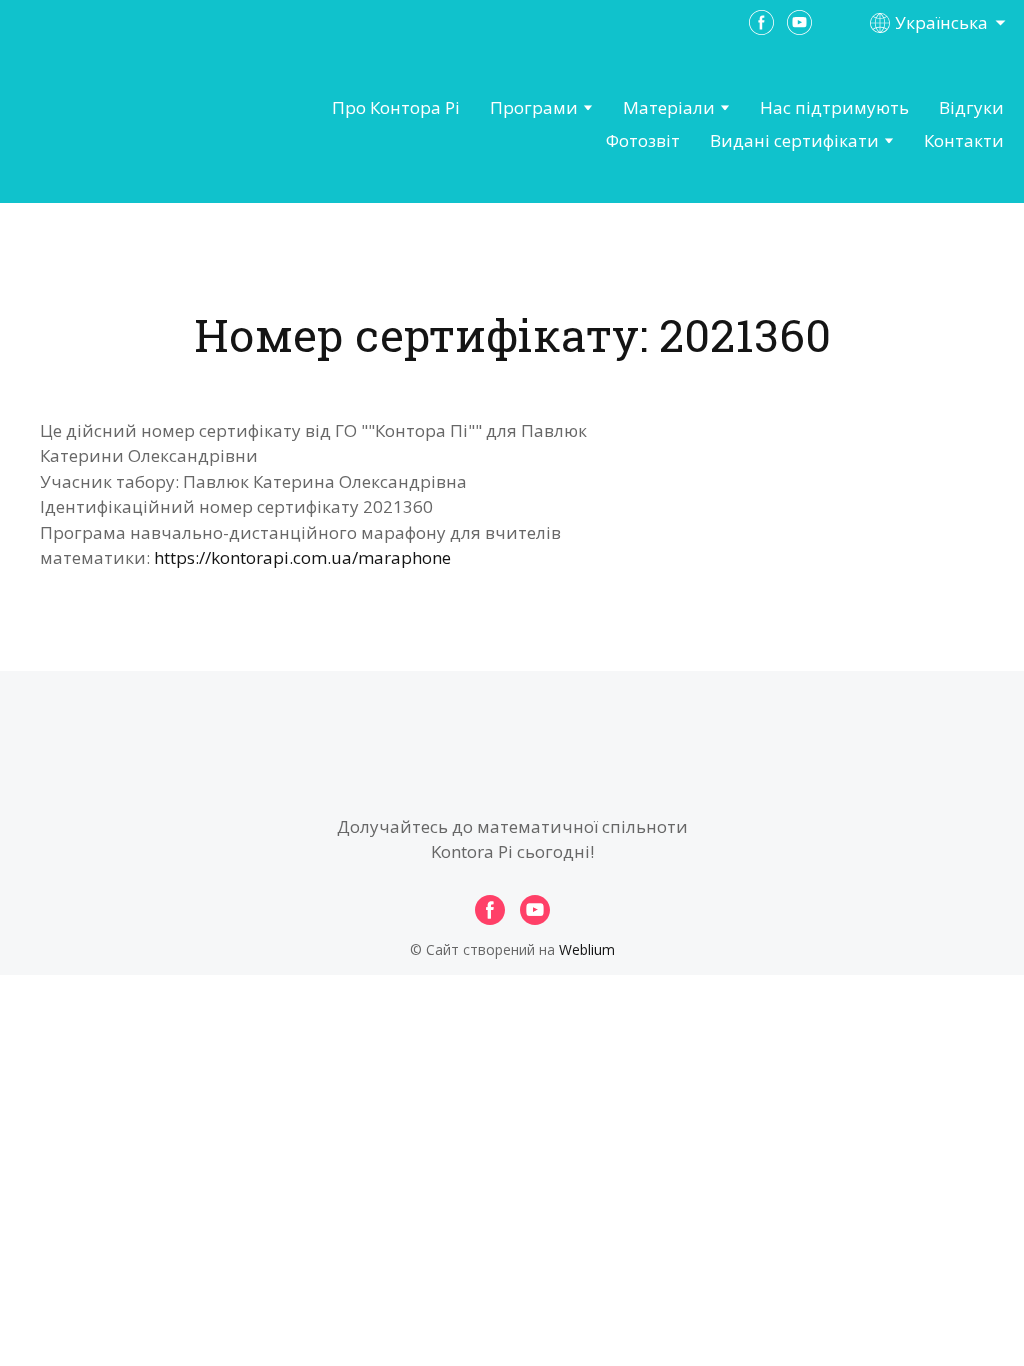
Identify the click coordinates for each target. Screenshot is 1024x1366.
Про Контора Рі (396, 107)
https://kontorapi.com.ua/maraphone (302, 557)
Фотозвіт (643, 140)
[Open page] (126, 125)
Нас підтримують (834, 107)
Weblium (587, 949)
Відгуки (971, 107)
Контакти (964, 140)
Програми (534, 107)
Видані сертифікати (794, 140)
